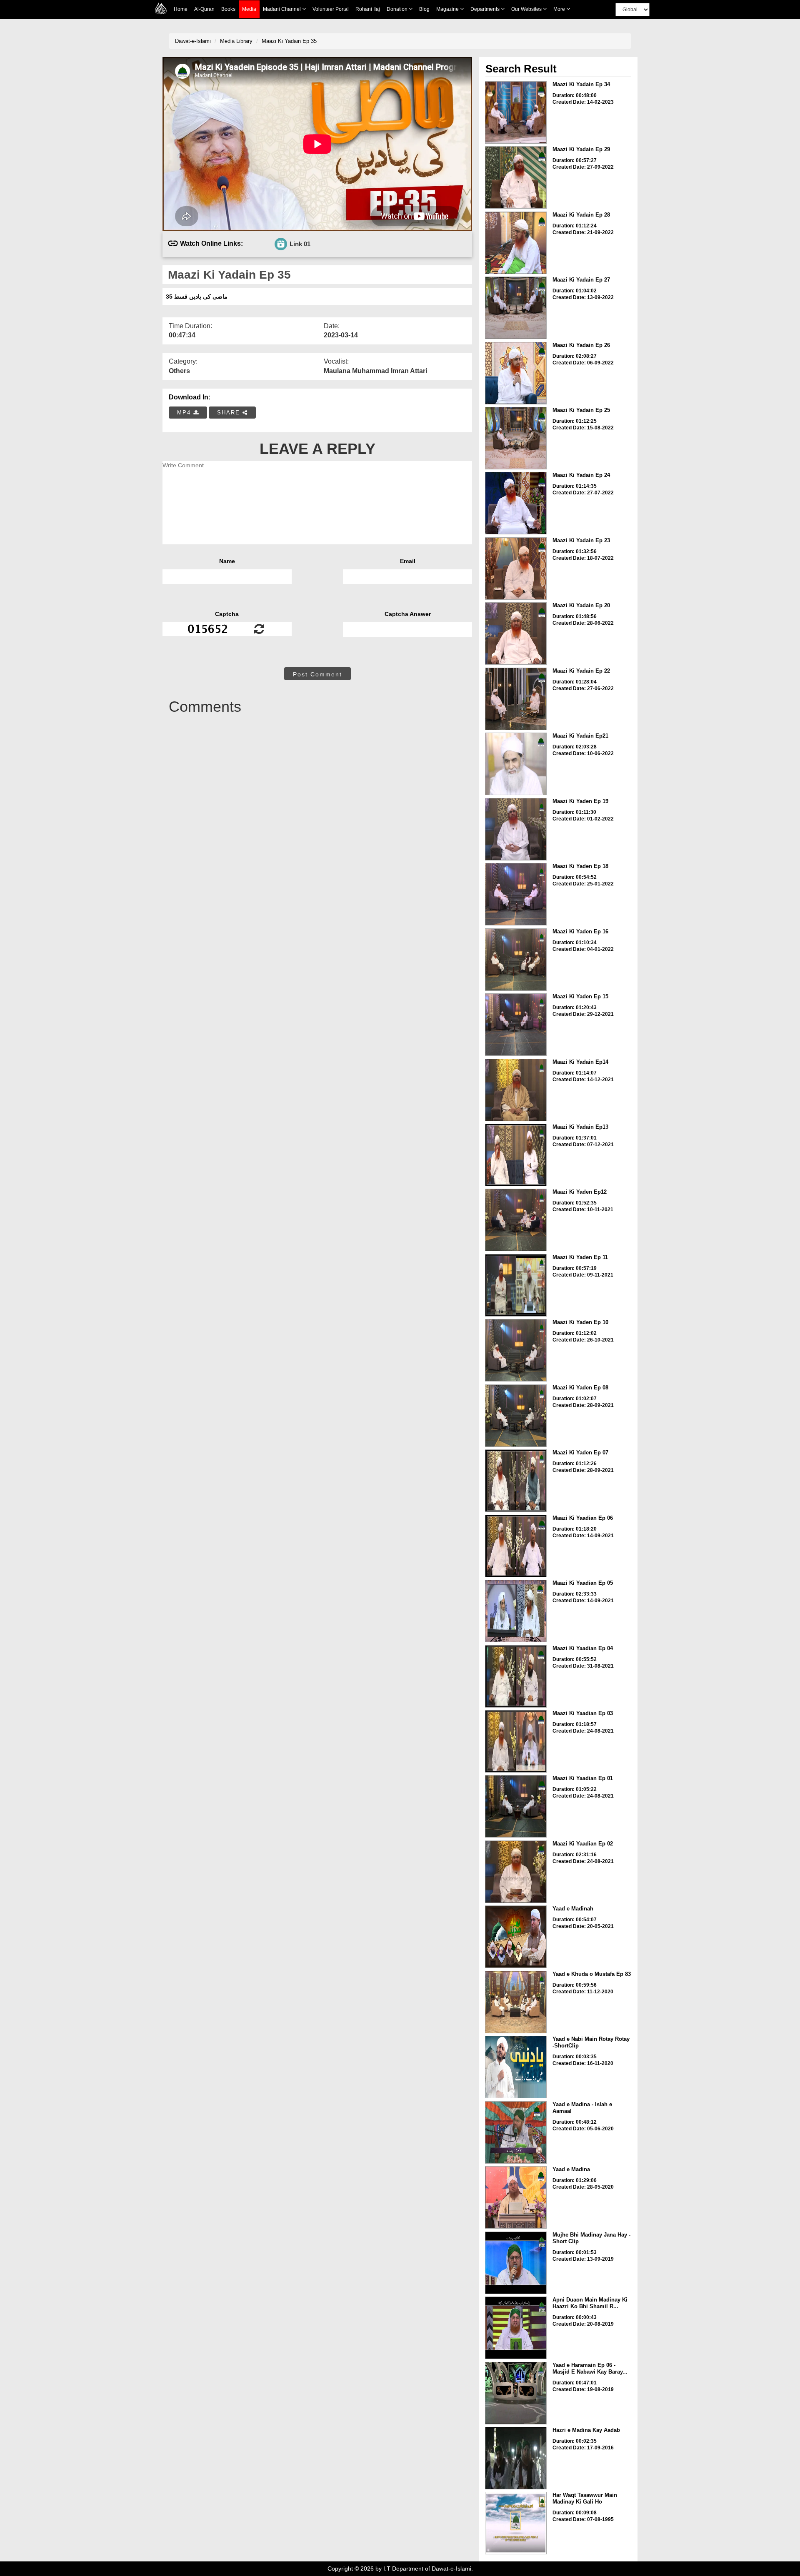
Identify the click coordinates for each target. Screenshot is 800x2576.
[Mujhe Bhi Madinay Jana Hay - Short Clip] (516, 2263)
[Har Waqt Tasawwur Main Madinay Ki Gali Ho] (516, 2523)
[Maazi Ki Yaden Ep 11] (516, 1285)
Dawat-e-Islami (193, 41)
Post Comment (317, 674)
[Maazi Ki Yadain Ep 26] (516, 373)
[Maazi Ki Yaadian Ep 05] (516, 1611)
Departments (486, 9)
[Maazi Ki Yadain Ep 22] (516, 699)
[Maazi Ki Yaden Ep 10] (516, 1350)
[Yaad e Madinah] (516, 1937)
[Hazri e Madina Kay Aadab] (516, 2458)
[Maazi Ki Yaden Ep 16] (516, 960)
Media (249, 9)
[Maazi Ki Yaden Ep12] (516, 1220)
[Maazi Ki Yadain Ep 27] (516, 308)
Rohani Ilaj (368, 9)
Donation (398, 9)
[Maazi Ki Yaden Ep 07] (516, 1481)
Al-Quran (204, 9)
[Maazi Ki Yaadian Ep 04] (516, 1676)
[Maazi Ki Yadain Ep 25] (516, 438)
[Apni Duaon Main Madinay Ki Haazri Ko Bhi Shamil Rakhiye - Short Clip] (516, 2328)
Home (181, 9)
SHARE (230, 413)
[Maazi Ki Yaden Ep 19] (516, 829)
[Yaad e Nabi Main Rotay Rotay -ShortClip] (516, 2067)
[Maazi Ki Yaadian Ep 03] (516, 1741)
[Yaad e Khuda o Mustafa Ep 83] (516, 2002)
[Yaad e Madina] (516, 2197)
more (560, 9)
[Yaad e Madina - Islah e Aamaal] (516, 2132)
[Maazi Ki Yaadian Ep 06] (516, 1546)
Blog (424, 9)
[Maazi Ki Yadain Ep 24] (516, 503)
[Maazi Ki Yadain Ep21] (516, 764)
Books (228, 9)
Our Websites (527, 9)
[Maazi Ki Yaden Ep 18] (516, 894)
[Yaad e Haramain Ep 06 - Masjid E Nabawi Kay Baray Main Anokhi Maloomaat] (516, 2393)
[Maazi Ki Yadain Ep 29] (516, 177)
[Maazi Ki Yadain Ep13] (516, 1155)
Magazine (448, 9)
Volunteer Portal (331, 9)
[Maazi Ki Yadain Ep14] (516, 1090)
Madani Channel (282, 9)
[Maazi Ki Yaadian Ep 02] (516, 1872)
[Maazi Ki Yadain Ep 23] (516, 569)
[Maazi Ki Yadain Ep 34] (516, 112)
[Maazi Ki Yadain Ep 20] (516, 633)
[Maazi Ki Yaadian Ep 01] (516, 1806)
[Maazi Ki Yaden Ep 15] (516, 1025)
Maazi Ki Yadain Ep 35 (289, 41)
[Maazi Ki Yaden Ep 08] (516, 1416)
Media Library (236, 41)
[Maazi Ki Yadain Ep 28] (516, 243)
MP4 (185, 413)
